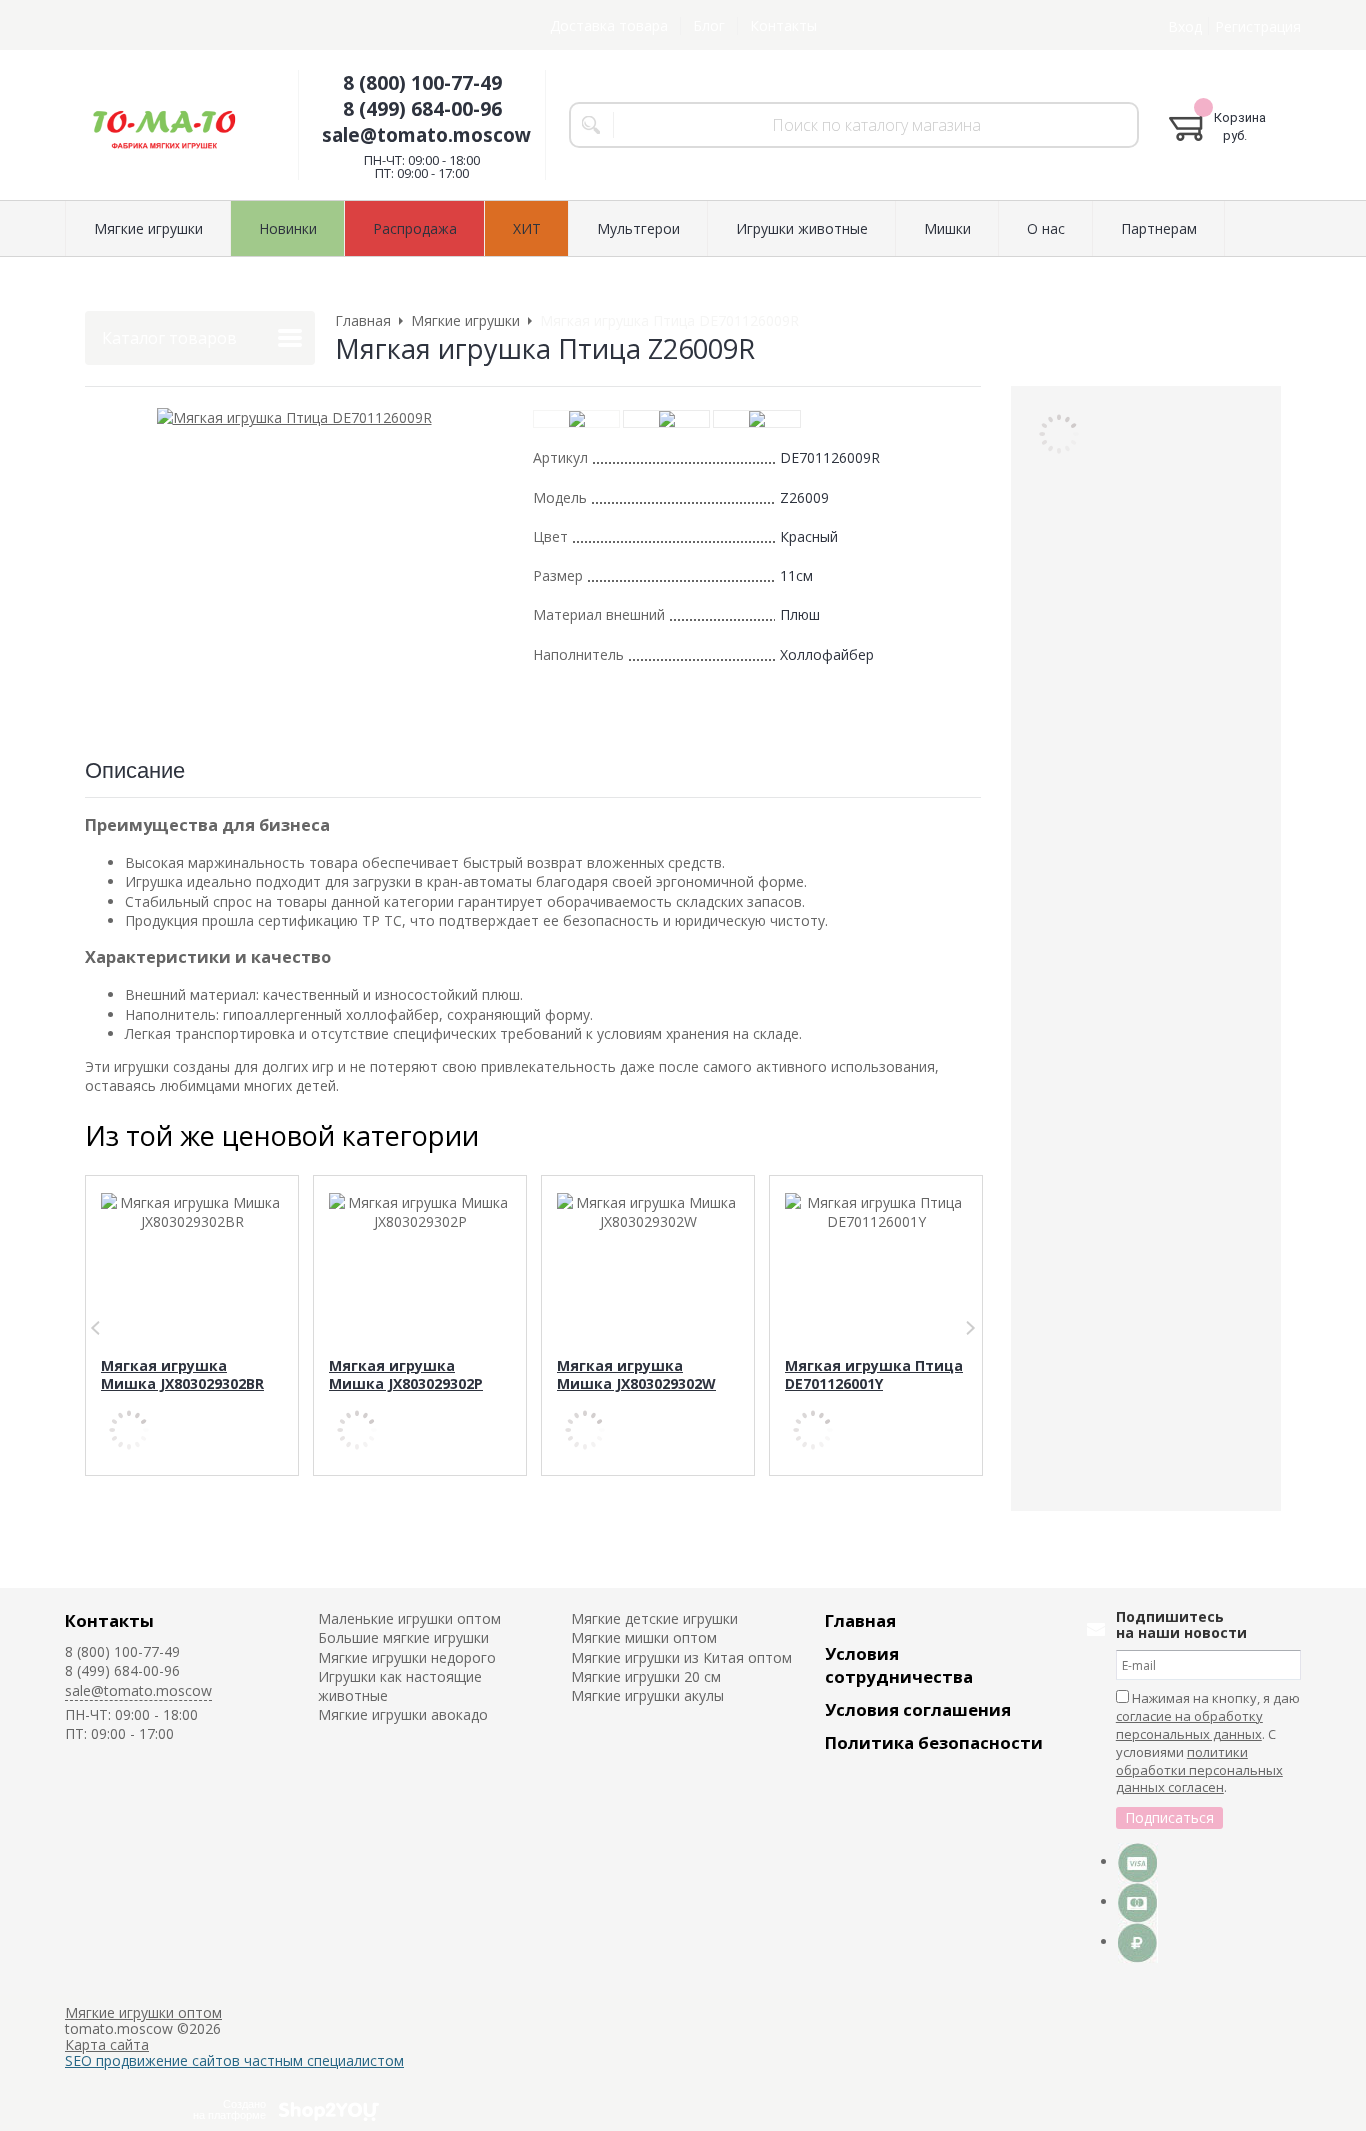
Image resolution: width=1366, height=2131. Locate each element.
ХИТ (527, 228)
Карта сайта (107, 2044)
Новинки (288, 228)
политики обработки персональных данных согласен (1199, 1770)
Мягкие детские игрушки (654, 1618)
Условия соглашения (918, 1709)
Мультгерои (638, 228)
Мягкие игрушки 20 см (646, 1676)
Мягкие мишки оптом (644, 1637)
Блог (709, 25)
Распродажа (415, 228)
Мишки (947, 228)
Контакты (783, 25)
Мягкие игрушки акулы (647, 1695)
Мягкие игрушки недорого (407, 1657)
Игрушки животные (802, 228)
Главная (860, 1620)
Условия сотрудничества (899, 1665)
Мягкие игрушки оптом (143, 2012)
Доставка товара (609, 25)
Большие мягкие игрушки (403, 1637)
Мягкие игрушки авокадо (403, 1714)
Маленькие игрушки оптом (409, 1618)
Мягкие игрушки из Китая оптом (681, 1657)
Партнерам (1159, 228)
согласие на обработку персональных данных (1189, 1725)
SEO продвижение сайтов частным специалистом (234, 2060)
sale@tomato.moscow (426, 135)
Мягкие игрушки (148, 228)
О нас (1046, 228)
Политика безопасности (934, 1742)
